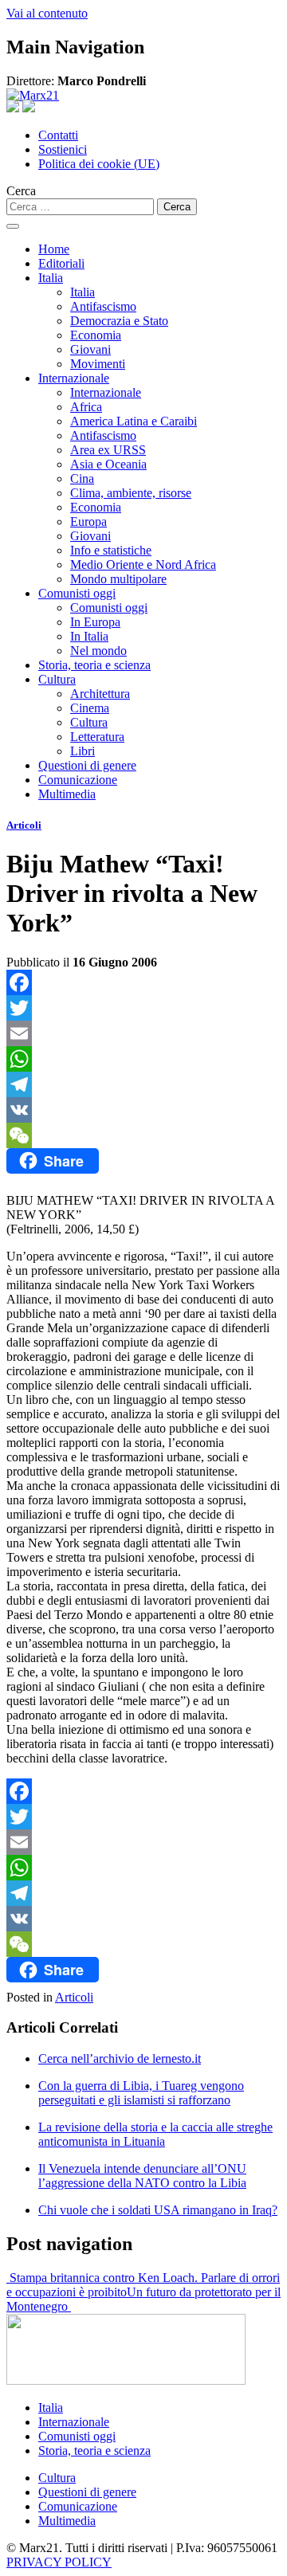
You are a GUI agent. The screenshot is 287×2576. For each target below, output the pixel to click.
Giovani (90, 349)
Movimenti (98, 364)
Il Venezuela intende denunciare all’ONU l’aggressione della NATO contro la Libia (142, 2176)
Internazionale (74, 378)
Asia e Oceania (108, 464)
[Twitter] (143, 1008)
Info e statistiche (111, 550)
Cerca (21, 191)
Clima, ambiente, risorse (131, 493)
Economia (96, 335)
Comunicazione (78, 780)
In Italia (89, 636)
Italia (51, 278)
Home (54, 249)
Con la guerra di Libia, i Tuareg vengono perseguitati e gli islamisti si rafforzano (141, 2093)
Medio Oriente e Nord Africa (143, 565)
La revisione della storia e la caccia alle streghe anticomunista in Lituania (155, 2134)
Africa (86, 407)
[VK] (143, 1110)
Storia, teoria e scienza (94, 665)
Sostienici (63, 149)
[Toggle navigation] (13, 226)
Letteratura (97, 737)
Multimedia (67, 794)
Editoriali (61, 263)
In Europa (95, 622)
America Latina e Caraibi (134, 421)
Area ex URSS (108, 450)
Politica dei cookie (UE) (99, 164)
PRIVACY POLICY (59, 2562)
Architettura (100, 694)
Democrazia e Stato (119, 321)
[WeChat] (143, 1135)
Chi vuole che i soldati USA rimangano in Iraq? (158, 2210)
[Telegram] (143, 1084)
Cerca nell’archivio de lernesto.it (120, 2058)
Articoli (24, 825)
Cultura (57, 679)
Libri (83, 751)
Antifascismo (103, 306)
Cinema (90, 708)
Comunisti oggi (77, 593)
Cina (82, 478)
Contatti (58, 135)
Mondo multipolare (118, 579)
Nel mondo (98, 651)
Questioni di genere (87, 765)
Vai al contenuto (47, 13)
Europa (88, 521)
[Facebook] (143, 982)
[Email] (143, 1033)
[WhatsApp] (143, 1059)
